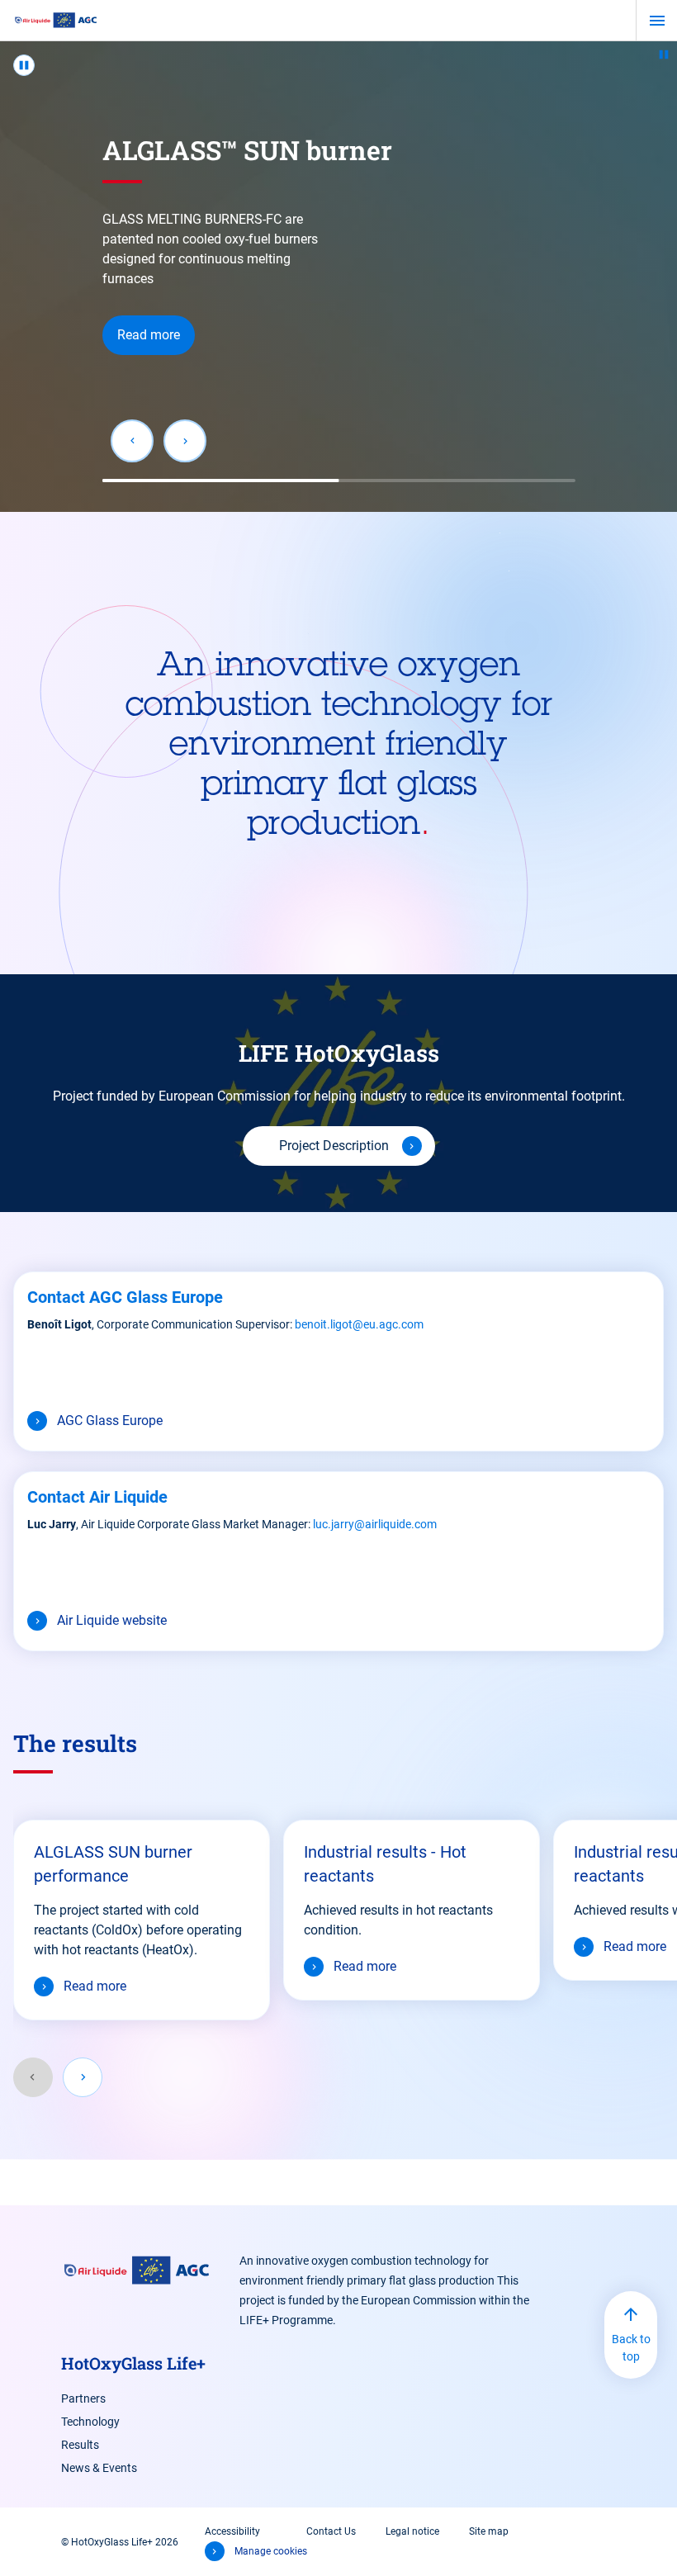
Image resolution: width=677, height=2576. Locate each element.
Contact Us (331, 2531)
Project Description (334, 1146)
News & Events (99, 2468)
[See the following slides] (83, 2077)
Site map (489, 2531)
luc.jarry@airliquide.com (375, 1524)
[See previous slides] (33, 2077)
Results (80, 2445)
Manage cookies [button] (271, 2551)
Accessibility (232, 2531)
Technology (90, 2422)
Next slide (185, 441)
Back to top (631, 2348)
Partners (83, 2398)
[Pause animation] (664, 54)
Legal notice (412, 2531)
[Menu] (657, 21)
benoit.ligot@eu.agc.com (359, 1324)
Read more (149, 335)
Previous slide (132, 441)
